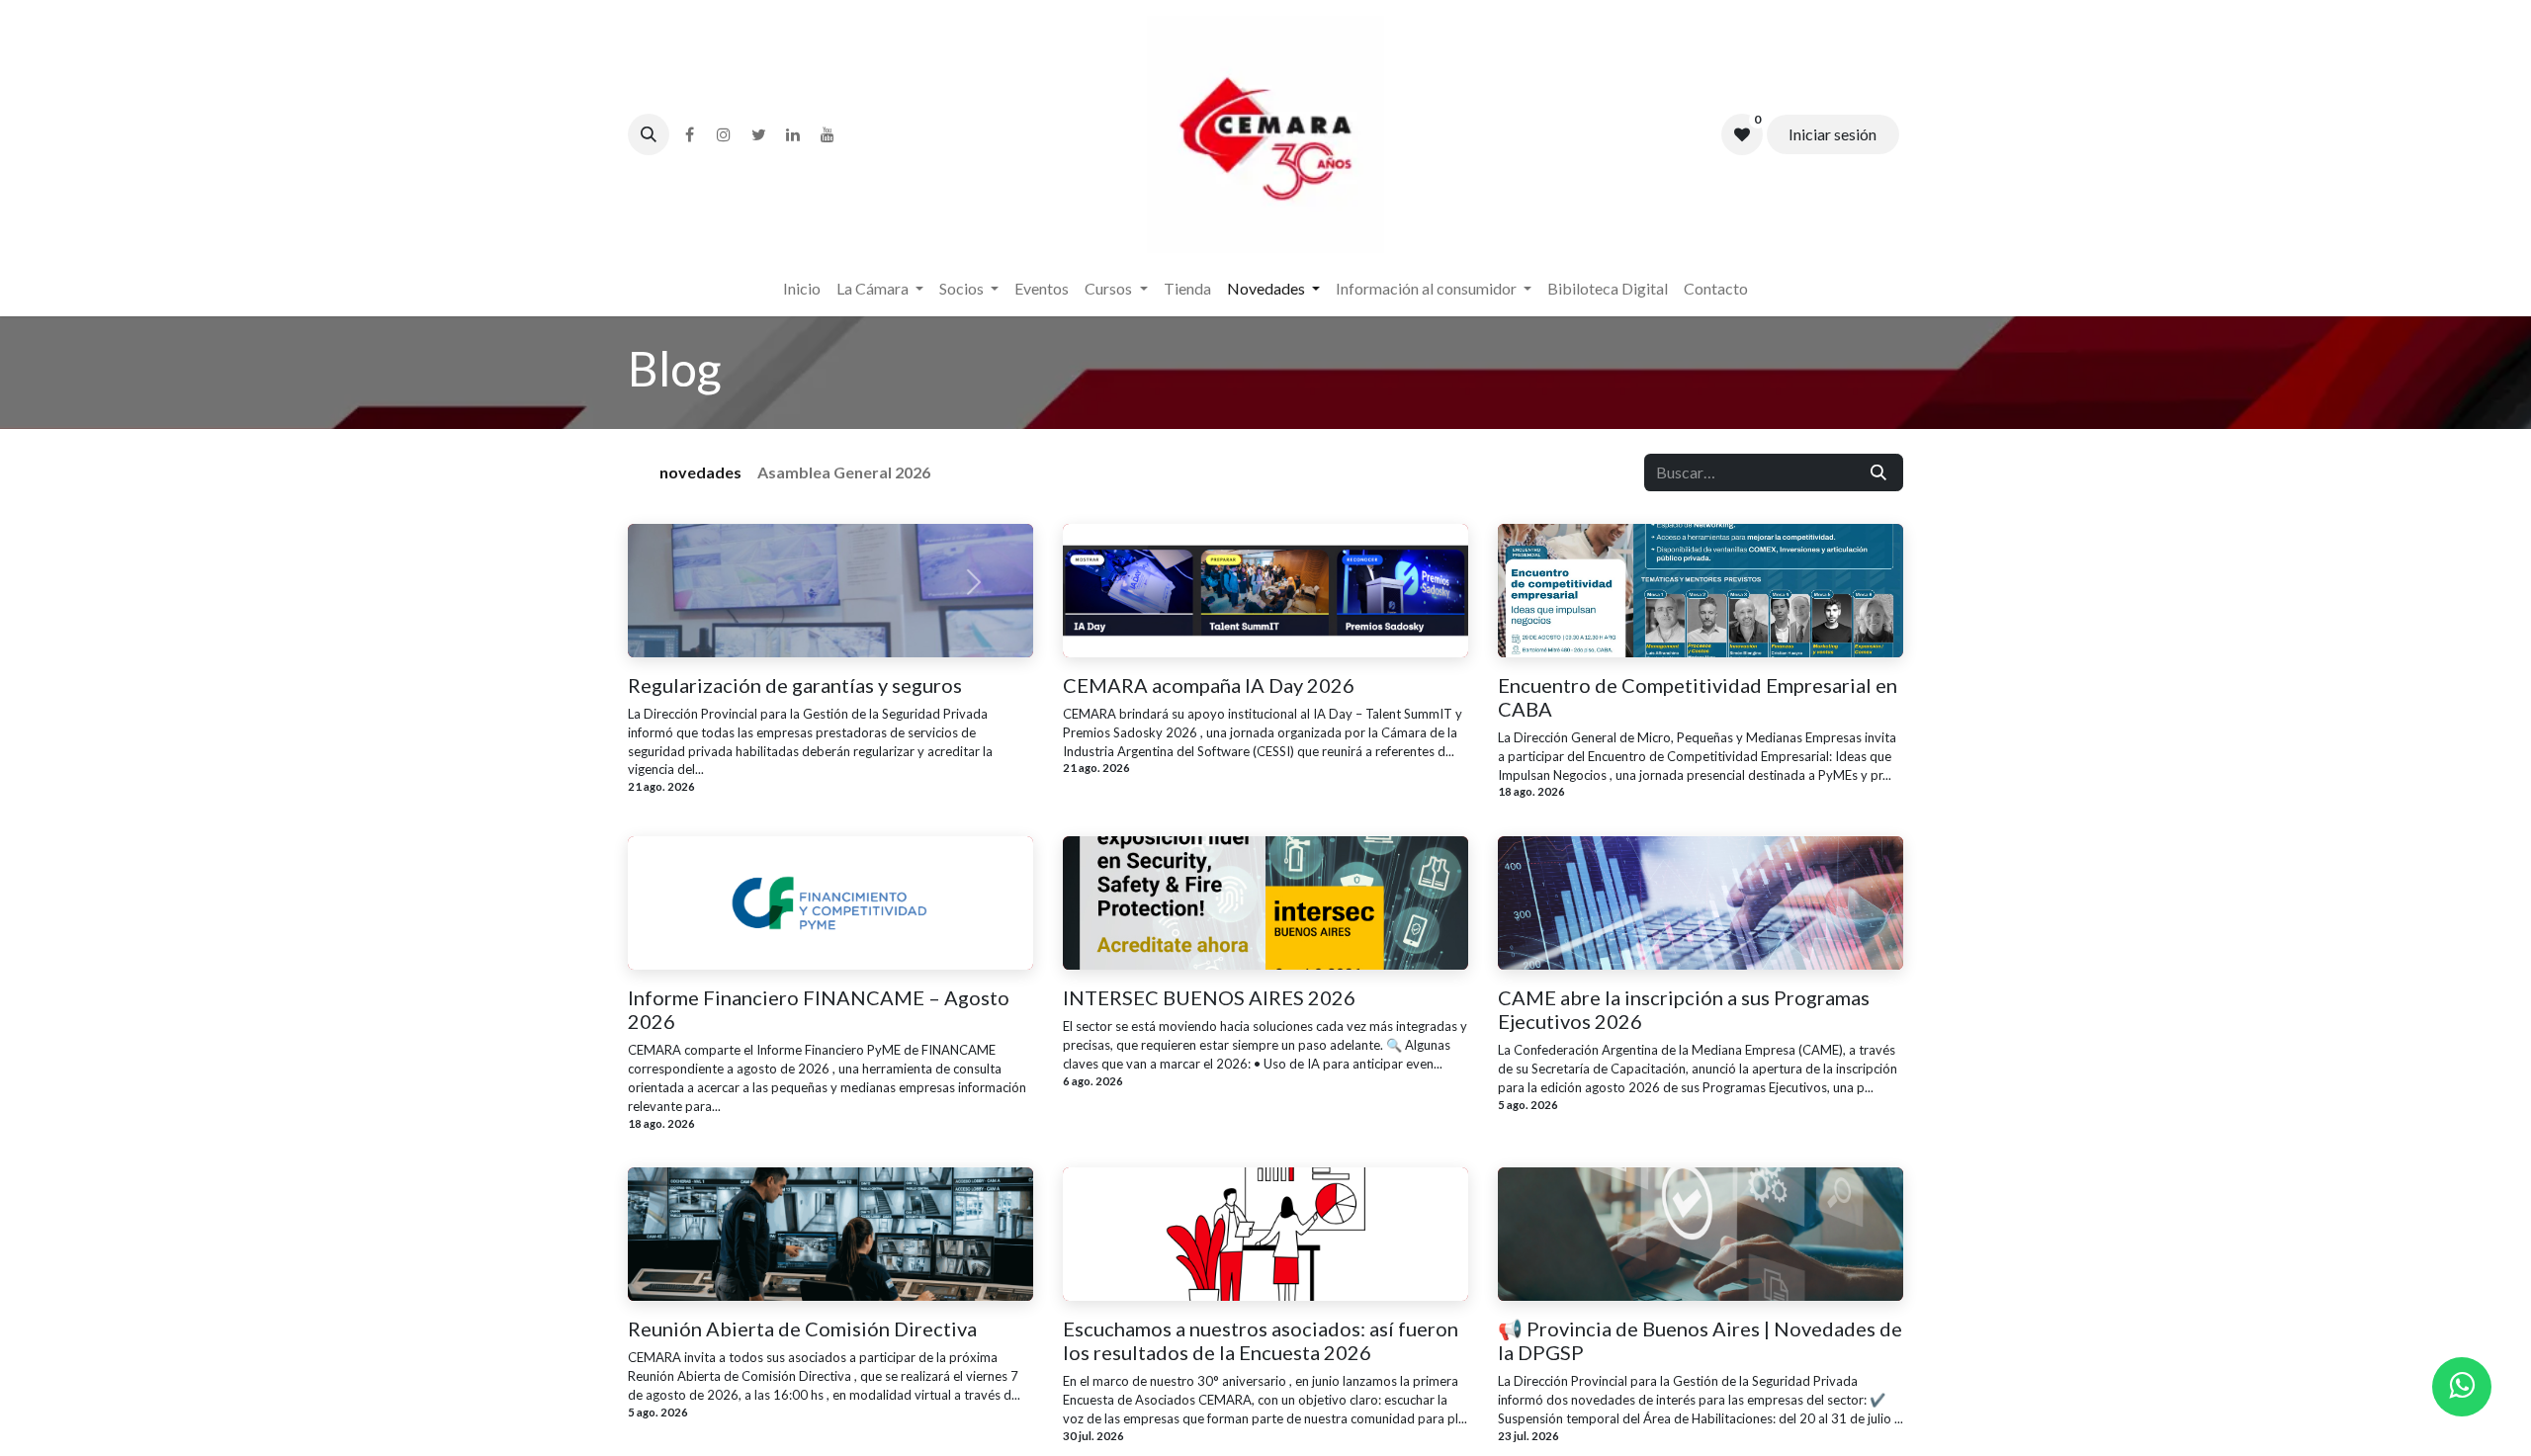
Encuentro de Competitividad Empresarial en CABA (1698, 697)
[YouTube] (828, 134)
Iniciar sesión (1833, 134)
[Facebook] (689, 134)
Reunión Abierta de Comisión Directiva (802, 1328)
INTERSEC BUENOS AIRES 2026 (1209, 997)
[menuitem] (802, 289)
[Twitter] (758, 134)
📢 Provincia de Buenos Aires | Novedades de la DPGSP (1700, 1340)
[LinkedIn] (793, 134)
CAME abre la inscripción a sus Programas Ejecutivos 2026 (1684, 1009)
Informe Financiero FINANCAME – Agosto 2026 (819, 1009)
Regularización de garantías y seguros (795, 685)
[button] (649, 134)
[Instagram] (724, 134)
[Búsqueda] (1878, 472)
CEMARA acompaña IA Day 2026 (1209, 685)
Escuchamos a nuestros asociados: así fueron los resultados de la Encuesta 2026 (1261, 1340)
